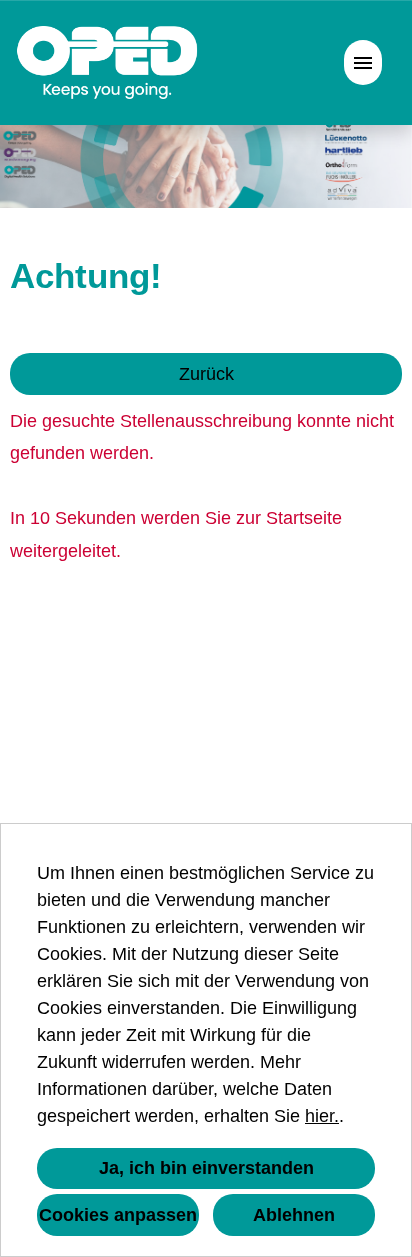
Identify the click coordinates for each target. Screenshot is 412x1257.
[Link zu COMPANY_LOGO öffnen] (107, 62)
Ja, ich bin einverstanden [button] (206, 1168)
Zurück (206, 374)
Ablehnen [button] (294, 1215)
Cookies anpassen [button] (118, 1215)
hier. (322, 1116)
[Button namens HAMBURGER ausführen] (363, 62)
